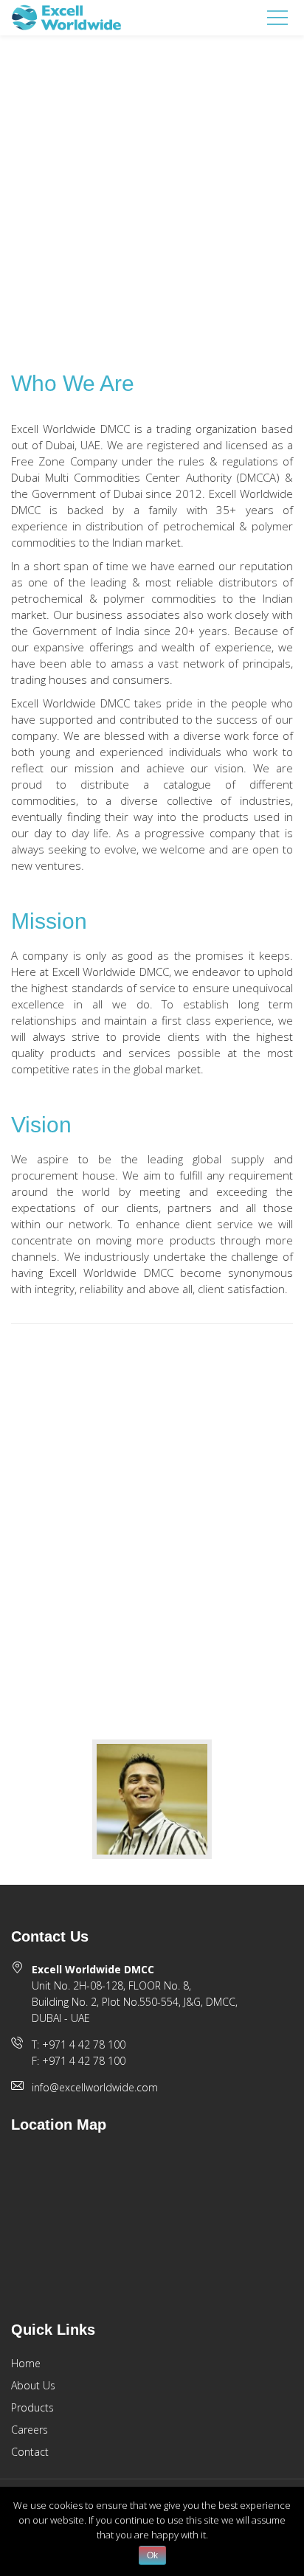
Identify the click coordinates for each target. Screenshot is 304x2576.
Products (32, 2407)
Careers (30, 2430)
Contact (30, 2452)
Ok (152, 2555)
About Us (33, 2385)
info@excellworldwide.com (95, 2087)
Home (26, 2363)
